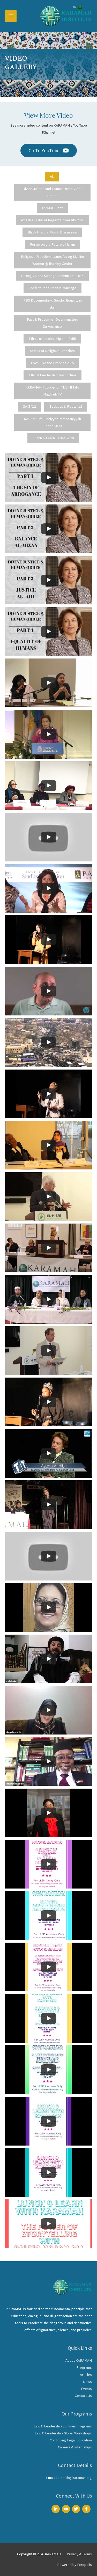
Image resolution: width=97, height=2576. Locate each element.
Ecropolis (84, 2565)
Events (86, 2389)
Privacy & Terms (79, 2554)
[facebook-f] (87, 2509)
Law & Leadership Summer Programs (63, 2426)
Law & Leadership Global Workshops (63, 2433)
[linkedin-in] (56, 2509)
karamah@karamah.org (74, 2478)
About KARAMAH (79, 2360)
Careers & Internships (75, 2447)
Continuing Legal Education (71, 2440)
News (87, 2382)
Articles (86, 2375)
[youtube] (67, 2509)
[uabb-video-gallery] (48, 478)
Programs (84, 2367)
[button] (49, 151)
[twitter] (77, 2509)
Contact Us (83, 2396)
